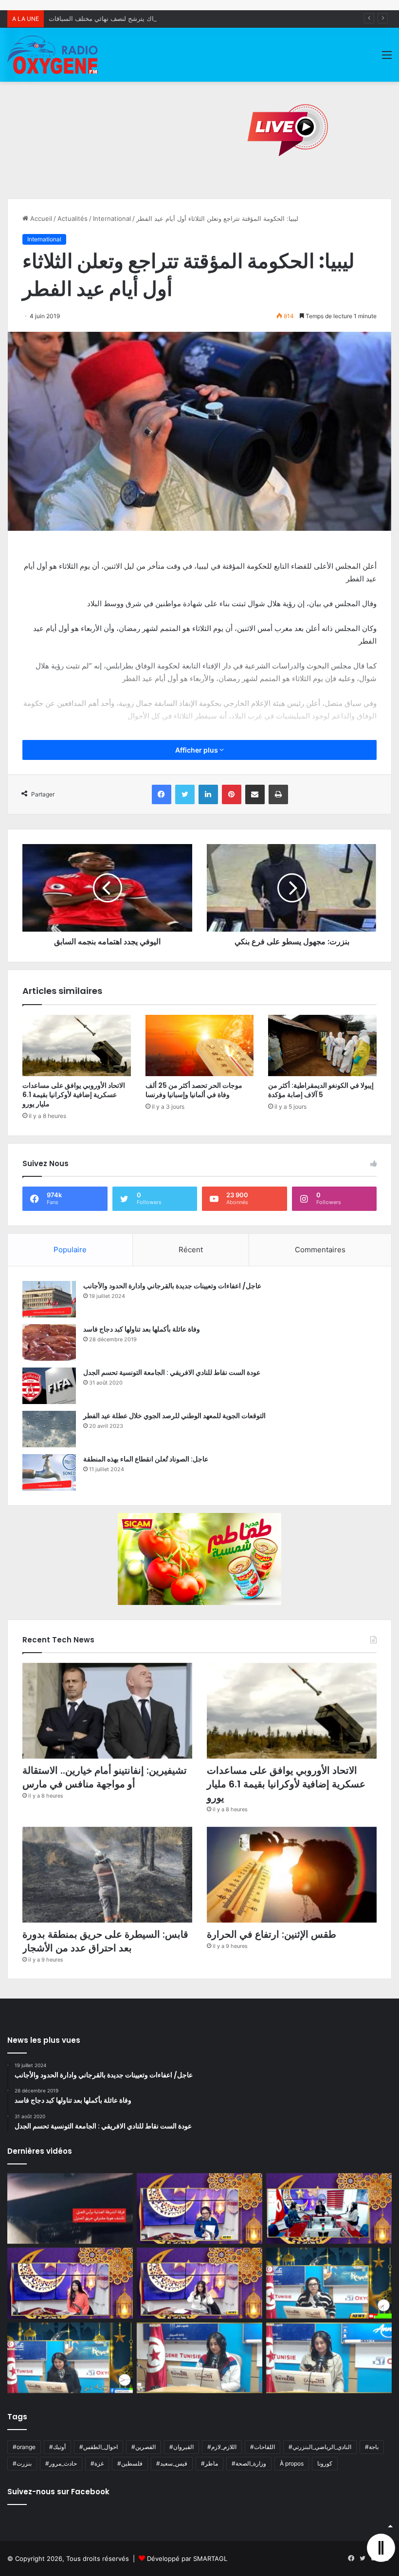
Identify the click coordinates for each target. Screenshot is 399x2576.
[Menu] (387, 58)
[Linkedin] (208, 794)
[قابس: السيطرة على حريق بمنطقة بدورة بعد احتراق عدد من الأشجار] (107, 1875)
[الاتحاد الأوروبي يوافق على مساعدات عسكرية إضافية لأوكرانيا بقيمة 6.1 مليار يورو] (77, 1045)
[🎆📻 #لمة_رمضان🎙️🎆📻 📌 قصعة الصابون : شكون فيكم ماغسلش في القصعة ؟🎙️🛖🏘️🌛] (329, 2209)
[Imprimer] (278, 794)
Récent (191, 1250)
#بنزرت (22, 2463)
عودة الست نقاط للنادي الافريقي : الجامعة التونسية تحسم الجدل (172, 1372)
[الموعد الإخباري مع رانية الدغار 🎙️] (199, 2209)
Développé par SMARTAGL (187, 2558)
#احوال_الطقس (99, 2447)
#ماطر (209, 2463)
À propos (292, 2463)
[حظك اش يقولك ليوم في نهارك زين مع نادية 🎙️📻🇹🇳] (70, 2358)
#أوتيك (57, 2447)
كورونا (325, 2463)
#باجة (372, 2447)
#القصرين (144, 2447)
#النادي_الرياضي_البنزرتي (320, 2447)
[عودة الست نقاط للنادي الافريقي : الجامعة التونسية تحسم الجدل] (49, 1386)
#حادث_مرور (61, 2463)
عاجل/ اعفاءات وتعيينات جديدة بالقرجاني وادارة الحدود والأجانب (172, 1286)
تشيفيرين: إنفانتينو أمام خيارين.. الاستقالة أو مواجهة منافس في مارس (105, 1777)
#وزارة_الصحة (249, 2463)
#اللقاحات (263, 2447)
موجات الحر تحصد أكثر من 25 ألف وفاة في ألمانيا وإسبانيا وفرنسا (194, 1090)
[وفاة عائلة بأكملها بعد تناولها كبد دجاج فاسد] (49, 1342)
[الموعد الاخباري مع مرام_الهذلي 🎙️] (199, 2283)
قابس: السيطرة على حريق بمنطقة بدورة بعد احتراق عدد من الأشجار (105, 1941)
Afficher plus (197, 750)
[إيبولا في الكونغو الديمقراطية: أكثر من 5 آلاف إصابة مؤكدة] (322, 1045)
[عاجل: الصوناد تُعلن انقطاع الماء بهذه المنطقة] (49, 1472)
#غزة (97, 2463)
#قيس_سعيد (172, 2463)
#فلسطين (130, 2463)
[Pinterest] (232, 794)
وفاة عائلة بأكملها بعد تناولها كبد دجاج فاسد (142, 1329)
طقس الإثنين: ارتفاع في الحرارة (272, 1934)
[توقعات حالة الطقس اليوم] (70, 2283)
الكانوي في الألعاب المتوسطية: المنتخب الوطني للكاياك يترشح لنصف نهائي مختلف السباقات (172, 18)
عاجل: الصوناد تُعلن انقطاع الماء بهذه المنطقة (146, 1459)
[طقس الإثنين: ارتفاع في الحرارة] (292, 1875)
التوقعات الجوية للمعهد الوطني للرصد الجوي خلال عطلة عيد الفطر (174, 1416)
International (112, 218)
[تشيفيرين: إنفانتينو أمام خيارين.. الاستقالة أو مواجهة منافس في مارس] (107, 1711)
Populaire (70, 1250)
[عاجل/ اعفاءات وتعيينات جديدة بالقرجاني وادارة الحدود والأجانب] (49, 1299)
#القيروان (181, 2447)
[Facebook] (162, 794)
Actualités (73, 218)
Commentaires (320, 1250)
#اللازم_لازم (222, 2447)
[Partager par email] (255, 794)
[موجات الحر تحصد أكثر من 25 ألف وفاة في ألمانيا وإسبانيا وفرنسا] (200, 1045)
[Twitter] (185, 794)
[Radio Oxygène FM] (54, 55)
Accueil (40, 218)
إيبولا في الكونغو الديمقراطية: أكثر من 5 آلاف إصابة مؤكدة (321, 1090)
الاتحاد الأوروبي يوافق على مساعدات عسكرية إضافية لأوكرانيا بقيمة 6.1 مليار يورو (74, 1095)
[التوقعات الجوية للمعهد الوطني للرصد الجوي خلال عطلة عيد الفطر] (49, 1429)
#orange (24, 2447)
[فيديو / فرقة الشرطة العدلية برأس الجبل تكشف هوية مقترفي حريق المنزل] (70, 2209)
